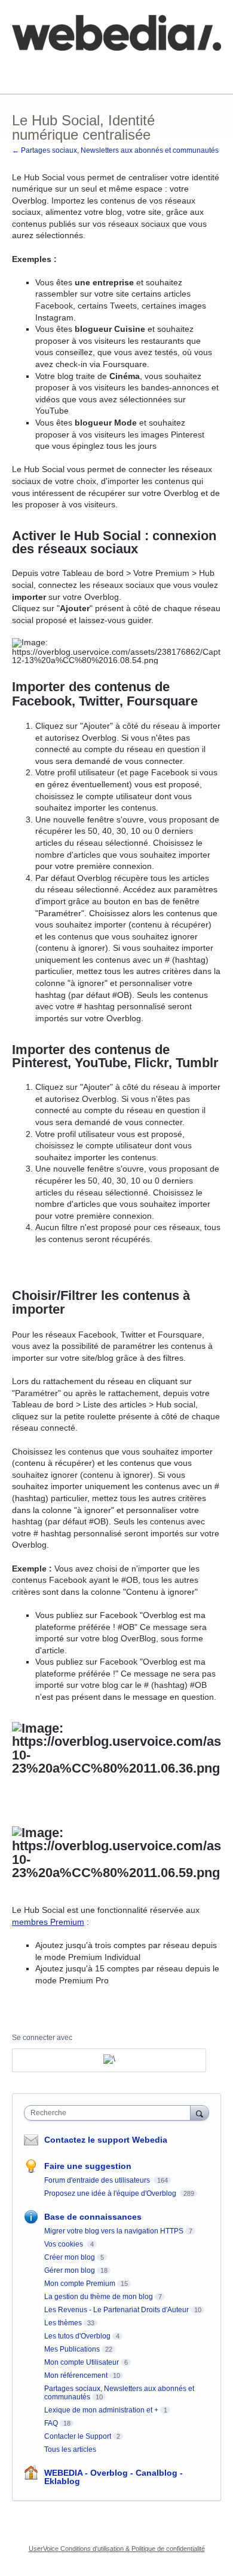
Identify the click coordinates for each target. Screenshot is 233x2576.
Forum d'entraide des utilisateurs (98, 2180)
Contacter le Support (78, 2436)
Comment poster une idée (61, 67)
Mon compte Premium (80, 2284)
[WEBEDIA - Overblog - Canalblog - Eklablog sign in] (109, 2060)
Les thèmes (63, 2323)
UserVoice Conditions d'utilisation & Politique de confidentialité (117, 2549)
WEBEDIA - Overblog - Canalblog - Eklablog (114, 2477)
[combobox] (110, 2113)
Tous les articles (70, 2449)
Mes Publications (72, 2349)
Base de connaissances (57, 75)
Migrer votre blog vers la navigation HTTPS (114, 2231)
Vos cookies (65, 2244)
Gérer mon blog (70, 2270)
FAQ (142, 67)
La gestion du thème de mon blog (99, 2297)
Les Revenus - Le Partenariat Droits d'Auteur (116, 2310)
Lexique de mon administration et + (101, 2410)
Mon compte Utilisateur (82, 2362)
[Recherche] (200, 2113)
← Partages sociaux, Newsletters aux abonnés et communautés (115, 150)
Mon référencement (76, 2375)
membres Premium (48, 1922)
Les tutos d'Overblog (77, 2336)
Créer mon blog (70, 2257)
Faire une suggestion (88, 2166)
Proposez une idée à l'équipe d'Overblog (111, 2193)
